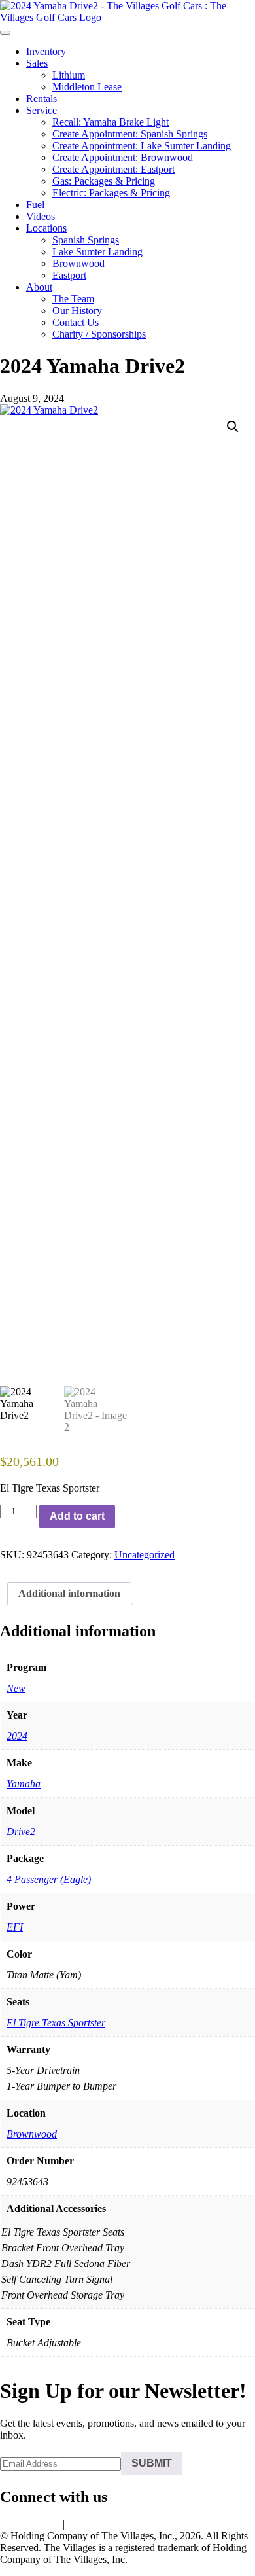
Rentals (42, 98)
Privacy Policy (30, 2524)
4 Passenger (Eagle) (49, 1879)
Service (42, 110)
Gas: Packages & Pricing (104, 181)
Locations (46, 228)
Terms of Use (95, 2524)
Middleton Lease (87, 87)
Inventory (46, 51)
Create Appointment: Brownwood (123, 157)
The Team (73, 299)
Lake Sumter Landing (97, 252)
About (39, 287)
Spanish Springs (86, 240)
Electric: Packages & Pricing (111, 193)
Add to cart (77, 1516)
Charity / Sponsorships (99, 334)
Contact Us (76, 322)
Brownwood (78, 263)
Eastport (69, 275)
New (16, 1688)
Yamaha (24, 1784)
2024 (17, 1736)
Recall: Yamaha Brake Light (110, 122)
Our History (77, 311)
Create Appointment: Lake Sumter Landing (142, 146)
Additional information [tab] (69, 1593)
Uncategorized (144, 1555)
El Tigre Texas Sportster (56, 2023)
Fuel (35, 205)
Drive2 (21, 1832)
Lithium (69, 75)
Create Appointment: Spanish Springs (130, 134)
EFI (15, 1927)
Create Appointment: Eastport (113, 169)
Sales (37, 63)
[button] (233, 427)
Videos (41, 216)
